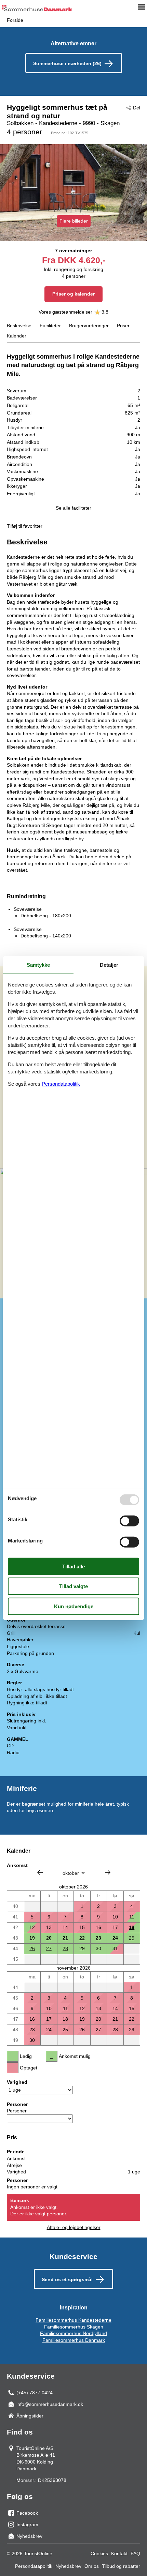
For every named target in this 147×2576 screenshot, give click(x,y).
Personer (17, 2111)
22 (82, 1938)
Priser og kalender (73, 294)
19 (32, 1938)
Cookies (99, 2554)
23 (98, 1938)
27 (49, 1948)
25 (132, 1938)
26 (32, 1948)
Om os (92, 2566)
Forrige (40, 1872)
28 (65, 1948)
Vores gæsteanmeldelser (65, 312)
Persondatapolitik (34, 2566)
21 (65, 1938)
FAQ (135, 2554)
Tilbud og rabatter (121, 2566)
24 (115, 1938)
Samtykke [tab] (38, 965)
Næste (108, 1872)
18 (132, 1927)
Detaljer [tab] (109, 965)
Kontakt (119, 2554)
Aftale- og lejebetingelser (74, 2227)
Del (137, 108)
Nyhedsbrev (68, 2566)
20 (49, 1938)
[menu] (142, 7)
